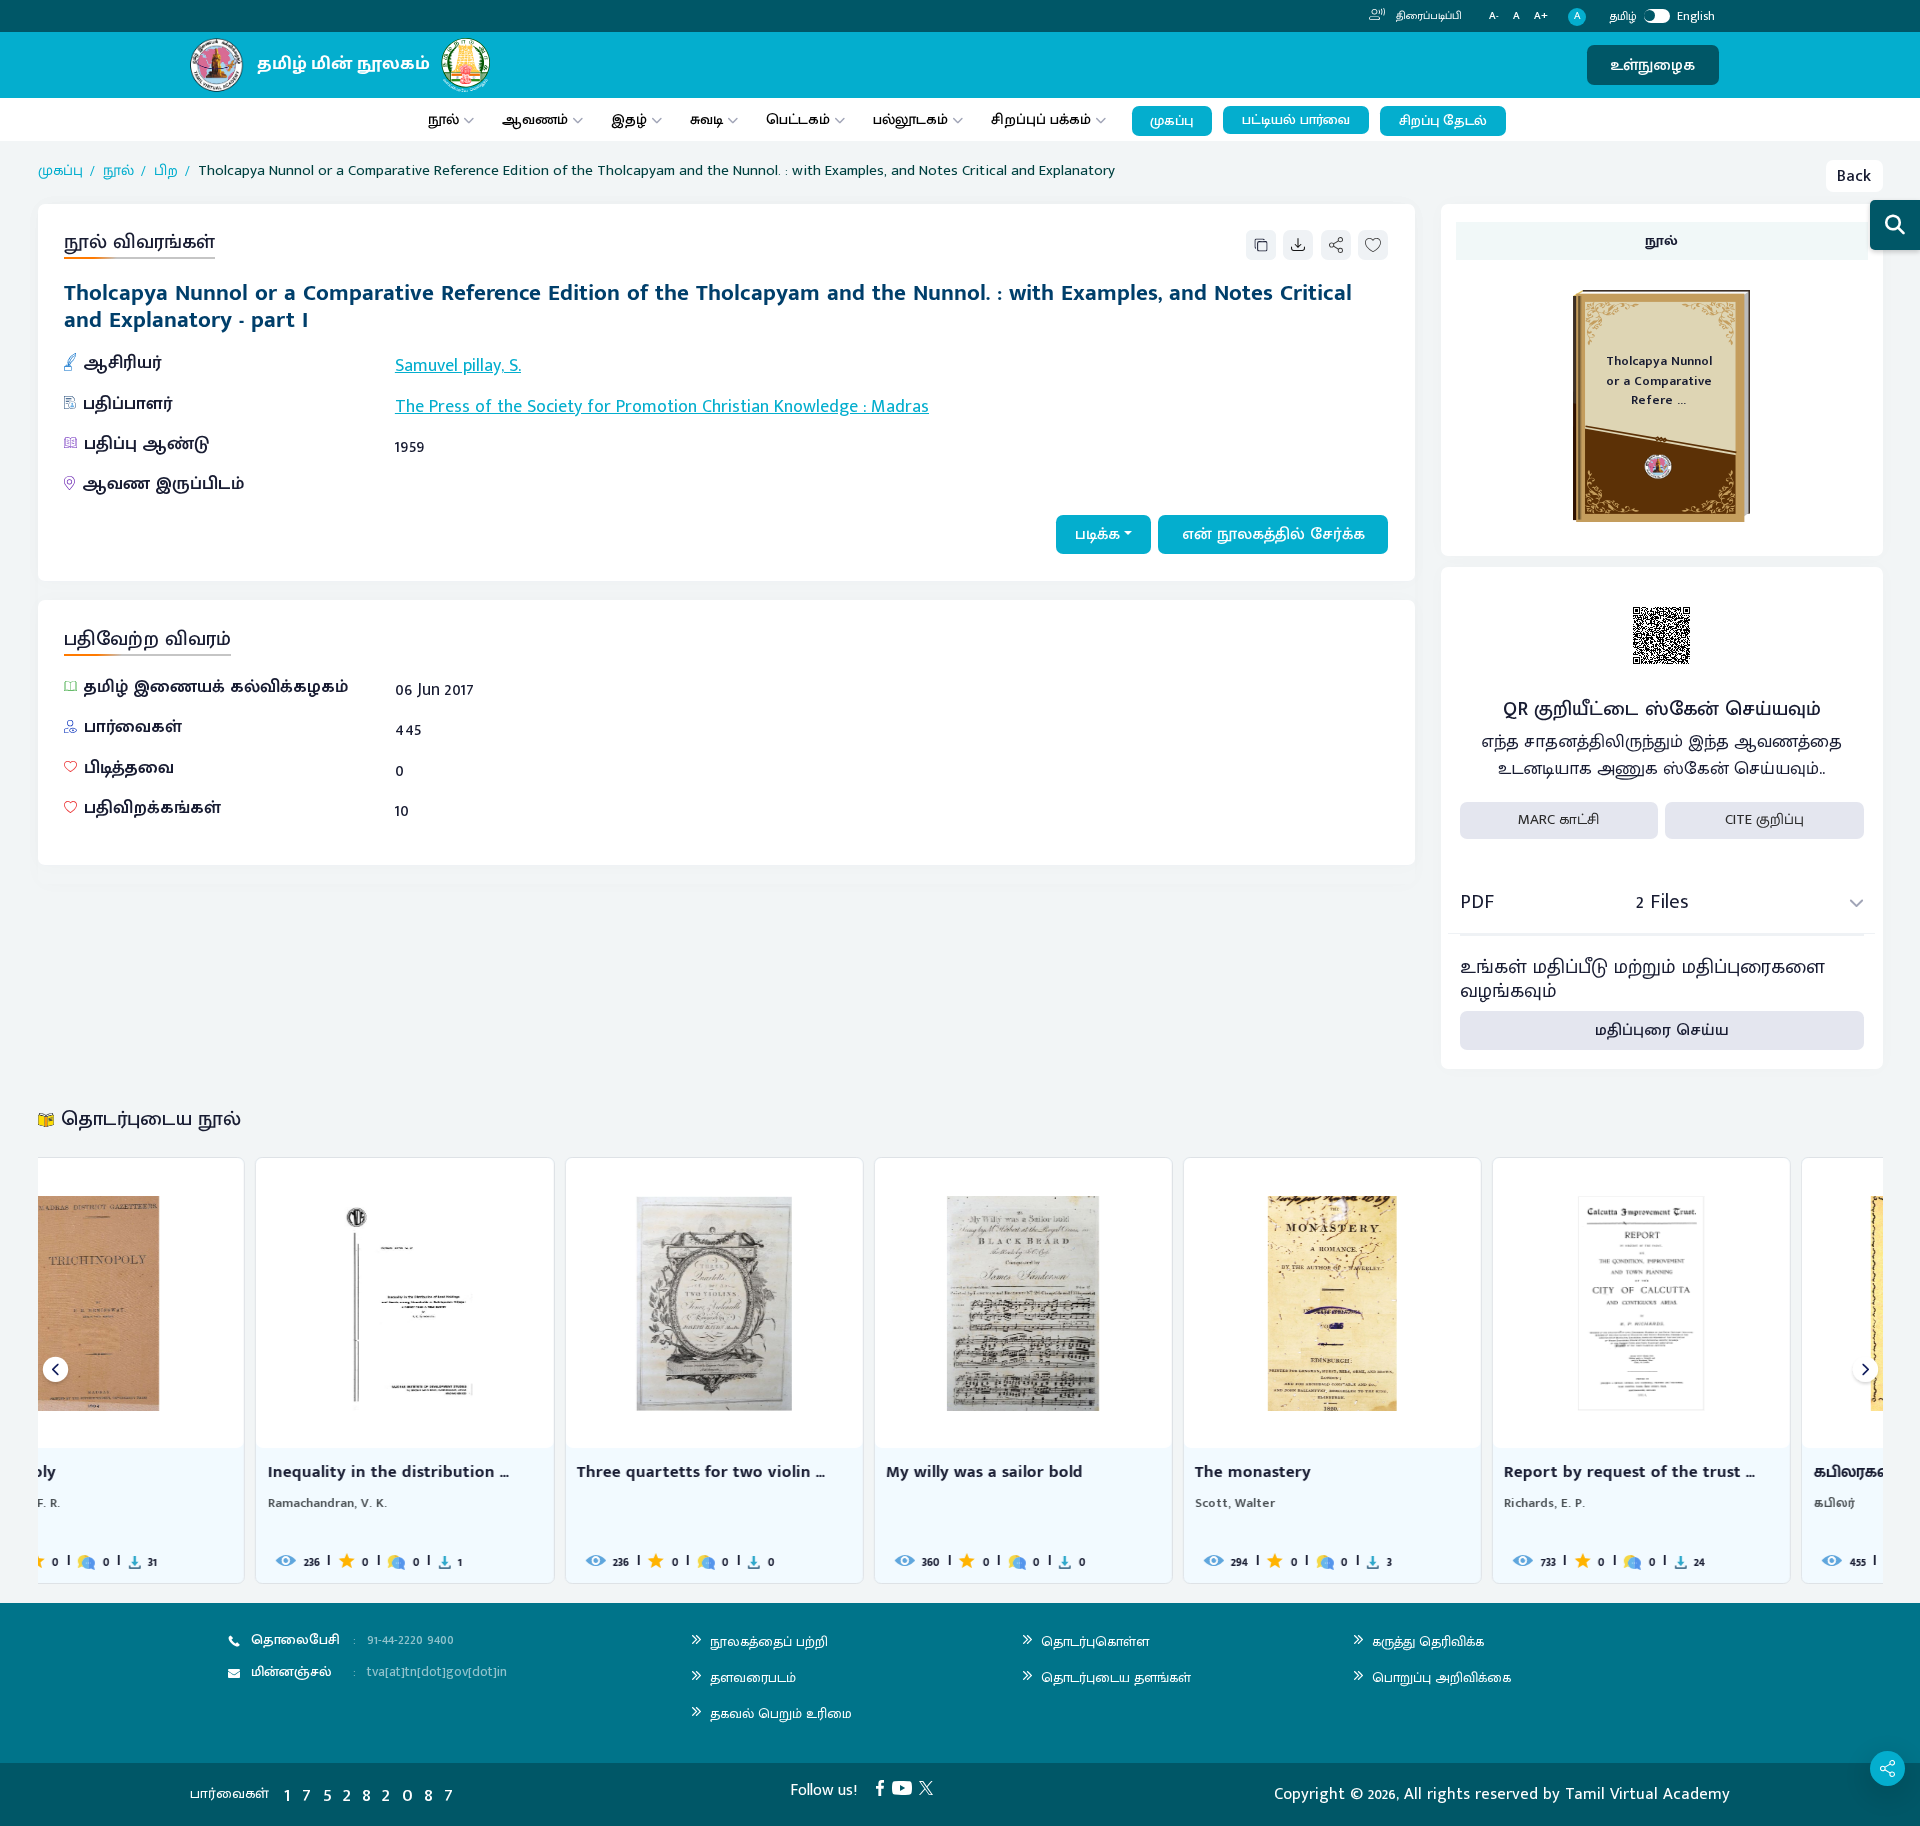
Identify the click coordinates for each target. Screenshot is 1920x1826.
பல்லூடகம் (910, 119)
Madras (900, 407)
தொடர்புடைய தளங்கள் (1116, 1677)
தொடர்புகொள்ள (1095, 1641)
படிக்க (1097, 534)
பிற (166, 171)
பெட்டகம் (798, 119)
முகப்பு (1171, 121)
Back (1854, 176)
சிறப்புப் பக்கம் (1041, 119)
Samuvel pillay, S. (458, 366)
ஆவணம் (537, 119)
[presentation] (55, 1370)
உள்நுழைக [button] (1652, 65)
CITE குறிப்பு (1764, 819)
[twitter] (930, 1787)
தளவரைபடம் (753, 1677)
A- (1494, 16)
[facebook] (884, 1787)
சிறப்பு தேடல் (1443, 121)
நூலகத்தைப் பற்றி (769, 1641)
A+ (1541, 16)
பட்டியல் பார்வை (1296, 120)
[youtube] (906, 1787)
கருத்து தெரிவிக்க (1428, 1641)
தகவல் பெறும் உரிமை (781, 1713)
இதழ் (629, 119)
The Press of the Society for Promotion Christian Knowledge (626, 407)
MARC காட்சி (1558, 819)
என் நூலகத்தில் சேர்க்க (1273, 534)
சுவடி (706, 119)
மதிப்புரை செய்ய (1662, 1030)
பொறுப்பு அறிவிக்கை (1441, 1677)
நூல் (443, 119)
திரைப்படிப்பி (1427, 16)
